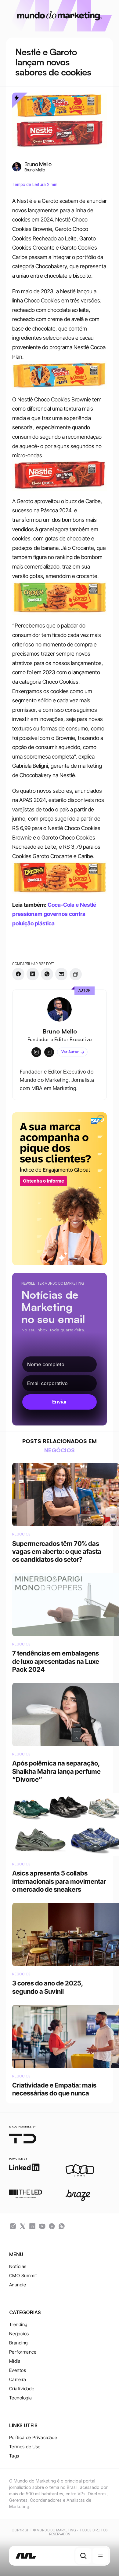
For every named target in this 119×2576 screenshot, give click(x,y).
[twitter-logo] (23, 2226)
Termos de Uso (25, 2447)
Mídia (15, 2361)
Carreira (18, 2379)
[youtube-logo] (42, 2226)
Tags (14, 2456)
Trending (18, 2324)
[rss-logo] (52, 2226)
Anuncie (18, 2285)
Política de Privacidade (33, 2437)
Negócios (19, 2334)
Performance (23, 2352)
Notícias (18, 2266)
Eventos (18, 2370)
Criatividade (22, 2389)
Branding (18, 2343)
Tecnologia (21, 2398)
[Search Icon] (83, 2556)
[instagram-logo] (13, 2226)
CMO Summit (23, 2276)
